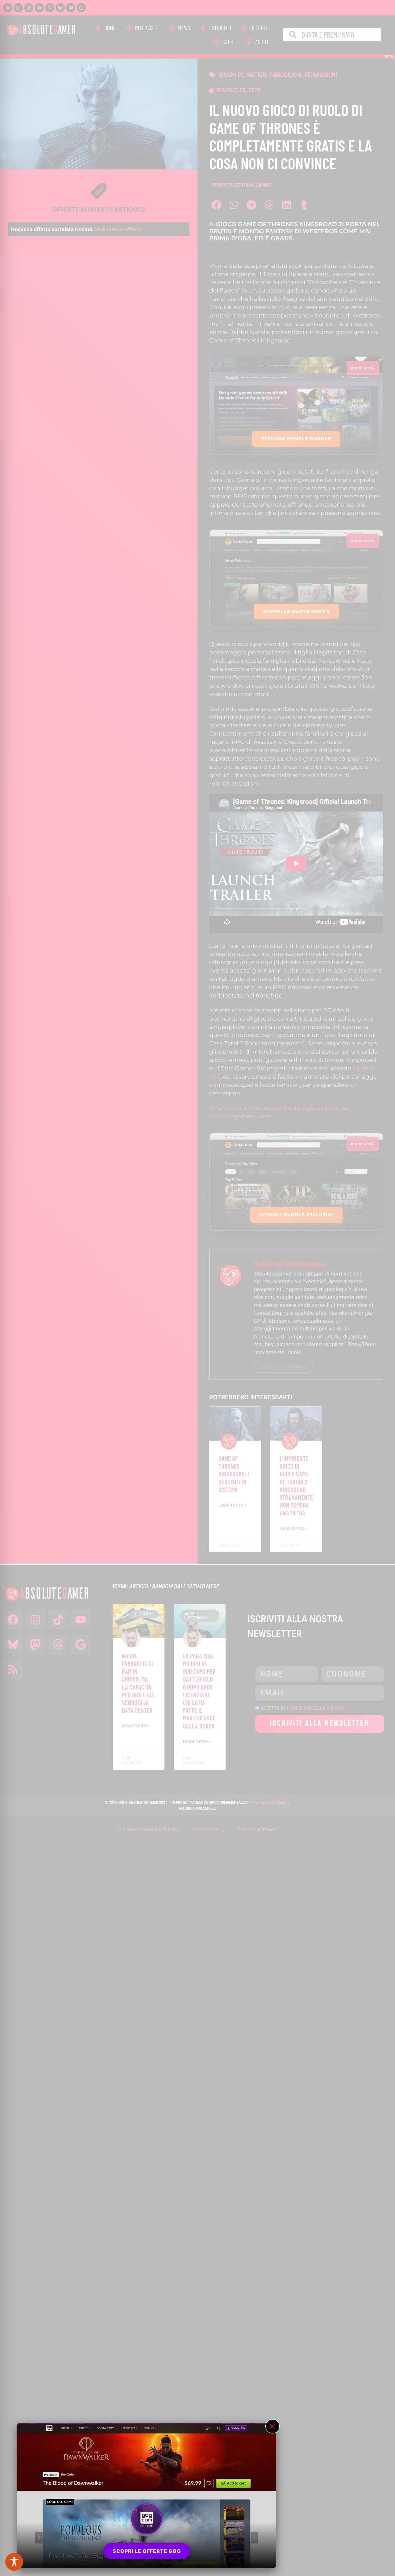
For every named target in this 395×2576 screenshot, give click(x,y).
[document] (197, 1288)
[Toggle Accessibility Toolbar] (14, 2562)
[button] (272, 2426)
